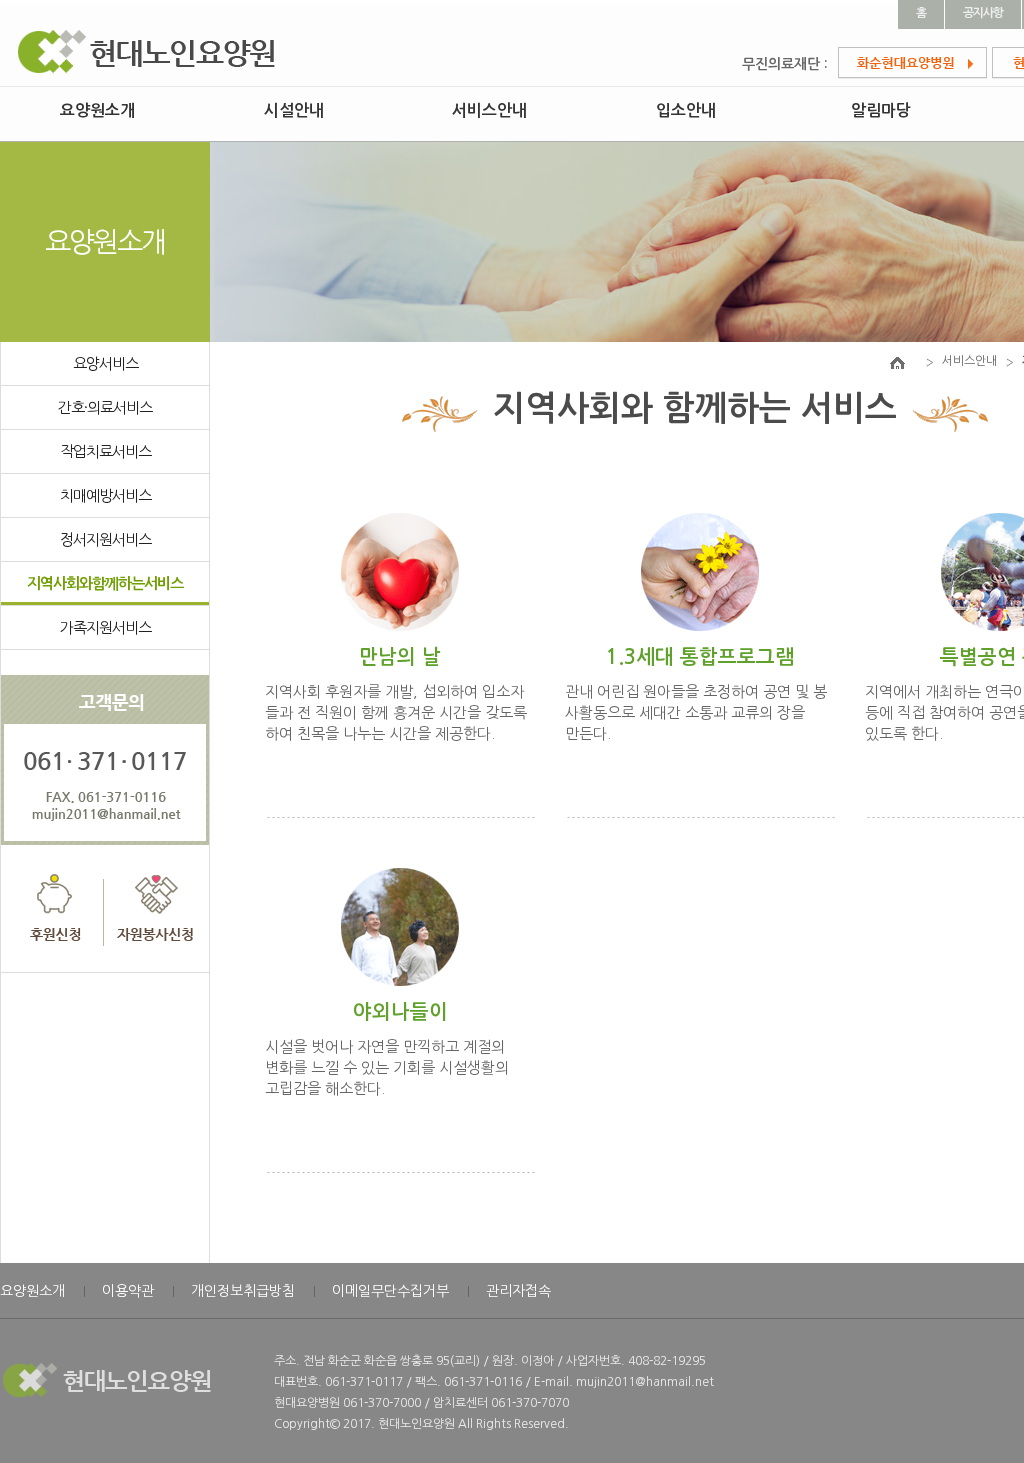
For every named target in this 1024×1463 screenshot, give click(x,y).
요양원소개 (97, 110)
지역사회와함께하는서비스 (105, 583)
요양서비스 (105, 363)
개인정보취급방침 (243, 1291)
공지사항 (983, 13)
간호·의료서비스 (105, 407)
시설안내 (294, 110)
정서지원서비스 (105, 539)
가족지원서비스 (105, 627)
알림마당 (881, 110)
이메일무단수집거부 (390, 1291)
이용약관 (128, 1291)
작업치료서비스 (105, 451)
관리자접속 (518, 1291)
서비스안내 (489, 110)
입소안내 (686, 110)
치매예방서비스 (105, 495)
